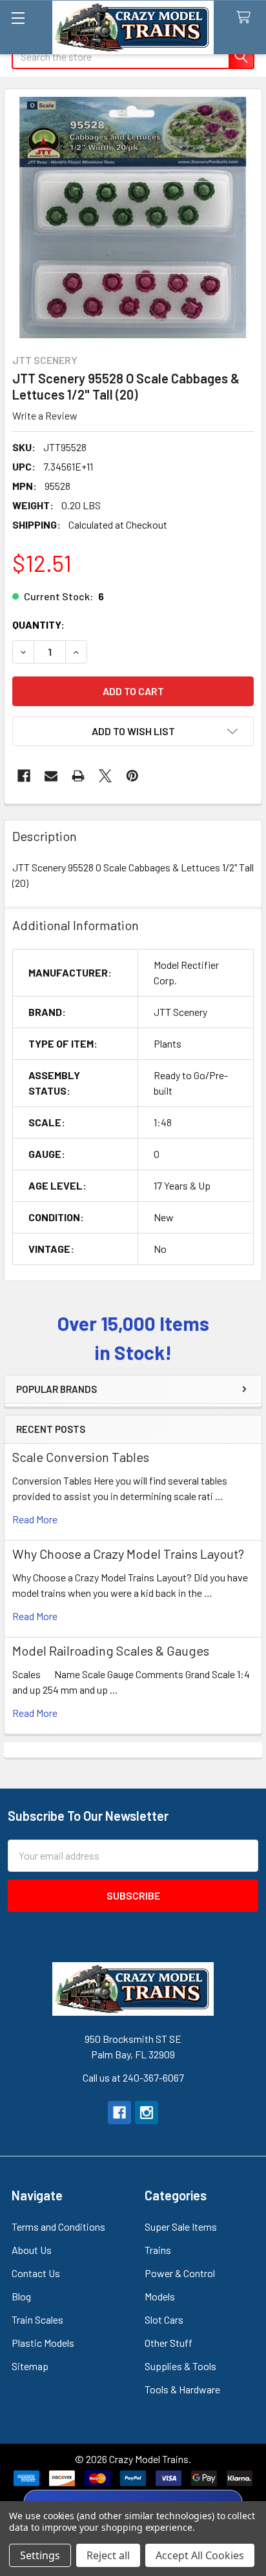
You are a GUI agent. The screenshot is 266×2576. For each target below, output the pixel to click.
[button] (133, 731)
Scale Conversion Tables (81, 1457)
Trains (158, 2250)
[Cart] (246, 18)
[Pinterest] (132, 776)
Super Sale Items (181, 2226)
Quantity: (38, 624)
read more (35, 1519)
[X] (105, 776)
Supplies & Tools (180, 2366)
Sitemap (30, 2366)
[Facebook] (24, 776)
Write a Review (45, 415)
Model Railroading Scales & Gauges (111, 1650)
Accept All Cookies (200, 2555)
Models (160, 2296)
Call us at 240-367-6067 (133, 2077)
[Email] (51, 776)
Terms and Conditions (58, 2226)
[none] (133, 218)
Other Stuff (169, 2343)
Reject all (108, 2555)
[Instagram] (147, 2113)
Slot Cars (164, 2319)
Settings (40, 2555)
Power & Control (180, 2273)
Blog (21, 2296)
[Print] (78, 776)
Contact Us (36, 2273)
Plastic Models (43, 2343)
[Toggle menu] (18, 18)
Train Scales (37, 2319)
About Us (32, 2250)
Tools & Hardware (182, 2389)
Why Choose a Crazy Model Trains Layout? (128, 1554)
